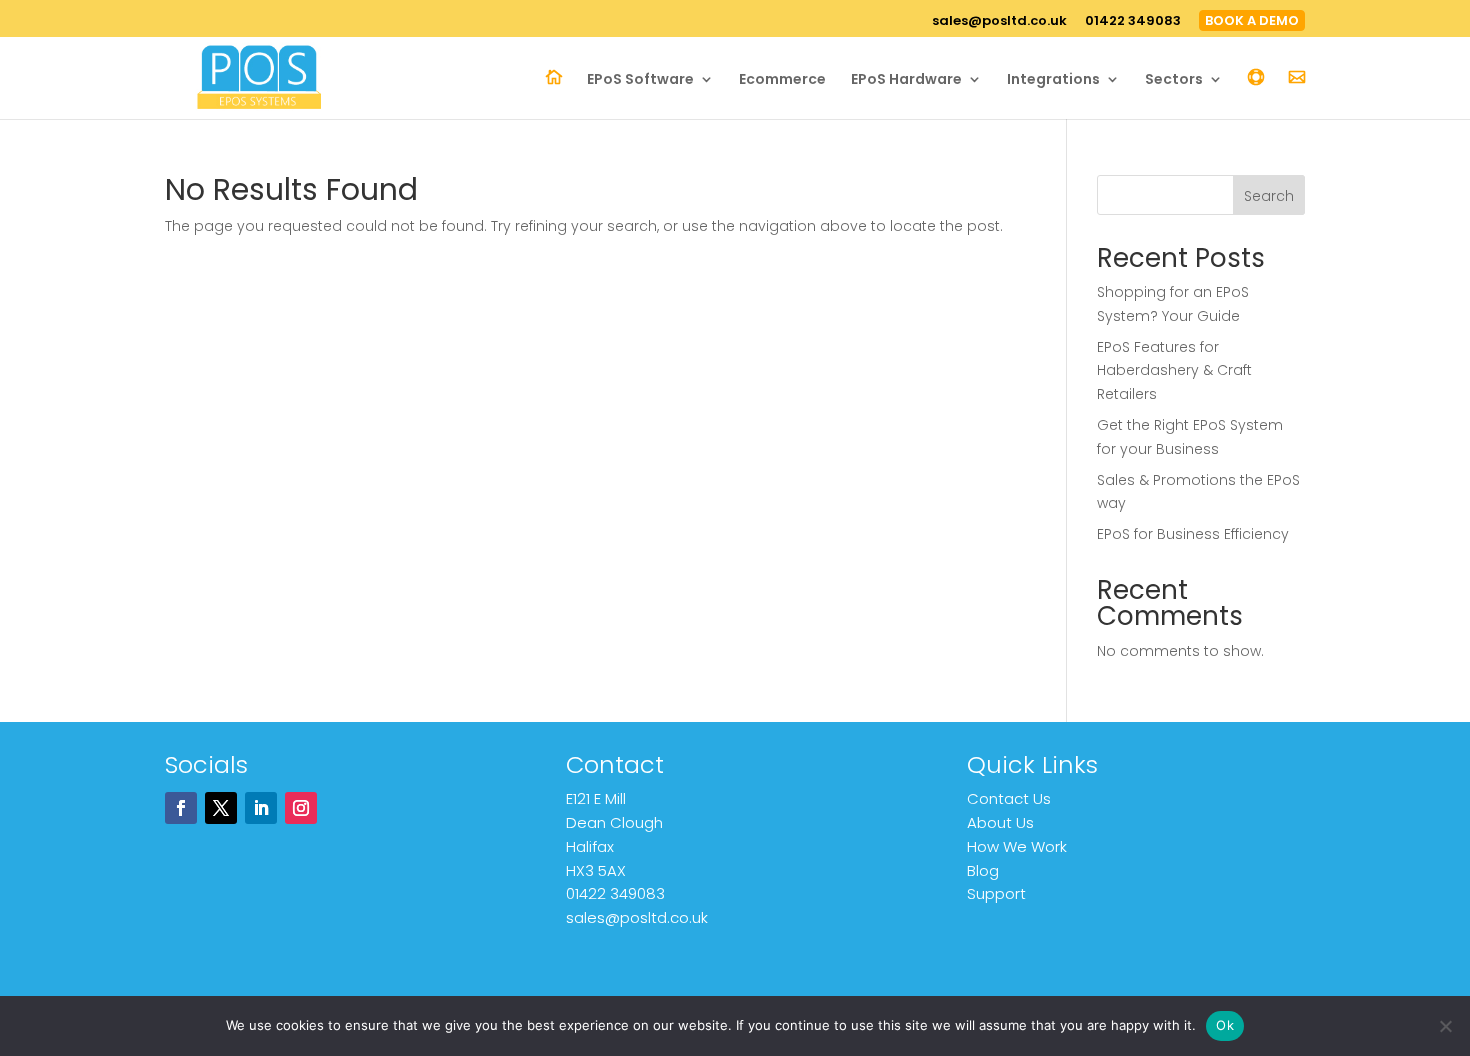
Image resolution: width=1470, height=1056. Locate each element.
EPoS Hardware (906, 80)
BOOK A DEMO (1252, 20)
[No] (1445, 1026)
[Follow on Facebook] (181, 808)
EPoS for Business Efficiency (1193, 534)
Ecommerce (782, 80)
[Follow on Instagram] (301, 808)
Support (996, 893)
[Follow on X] (221, 808)
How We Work (1017, 846)
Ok (1225, 1025)
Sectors (1174, 80)
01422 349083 (1133, 22)
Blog (983, 870)
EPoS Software (640, 80)
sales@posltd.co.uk (999, 22)
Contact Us (1009, 798)
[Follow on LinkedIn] (261, 808)
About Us (1000, 822)
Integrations (1053, 80)
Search (1269, 196)
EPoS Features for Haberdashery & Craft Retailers (1174, 371)
